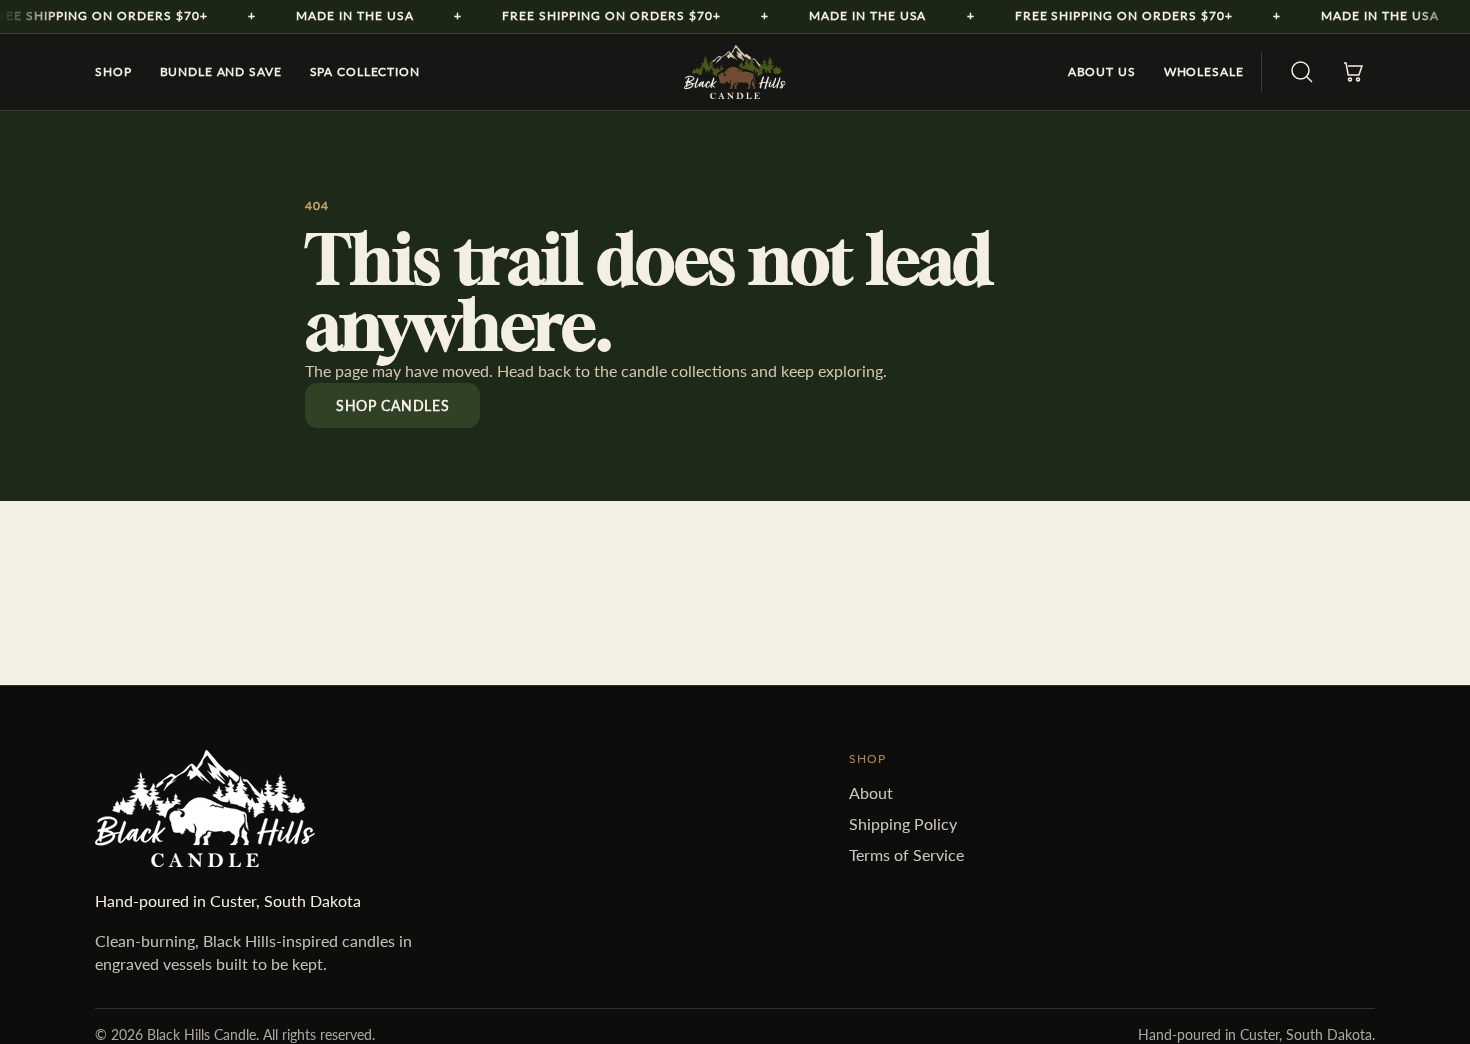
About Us (1102, 71)
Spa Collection (365, 71)
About (871, 792)
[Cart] (1353, 72)
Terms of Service (906, 854)
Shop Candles (392, 405)
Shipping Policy (903, 823)
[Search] (1302, 72)
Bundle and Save (221, 71)
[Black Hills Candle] (735, 72)
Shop (113, 71)
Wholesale (1204, 71)
